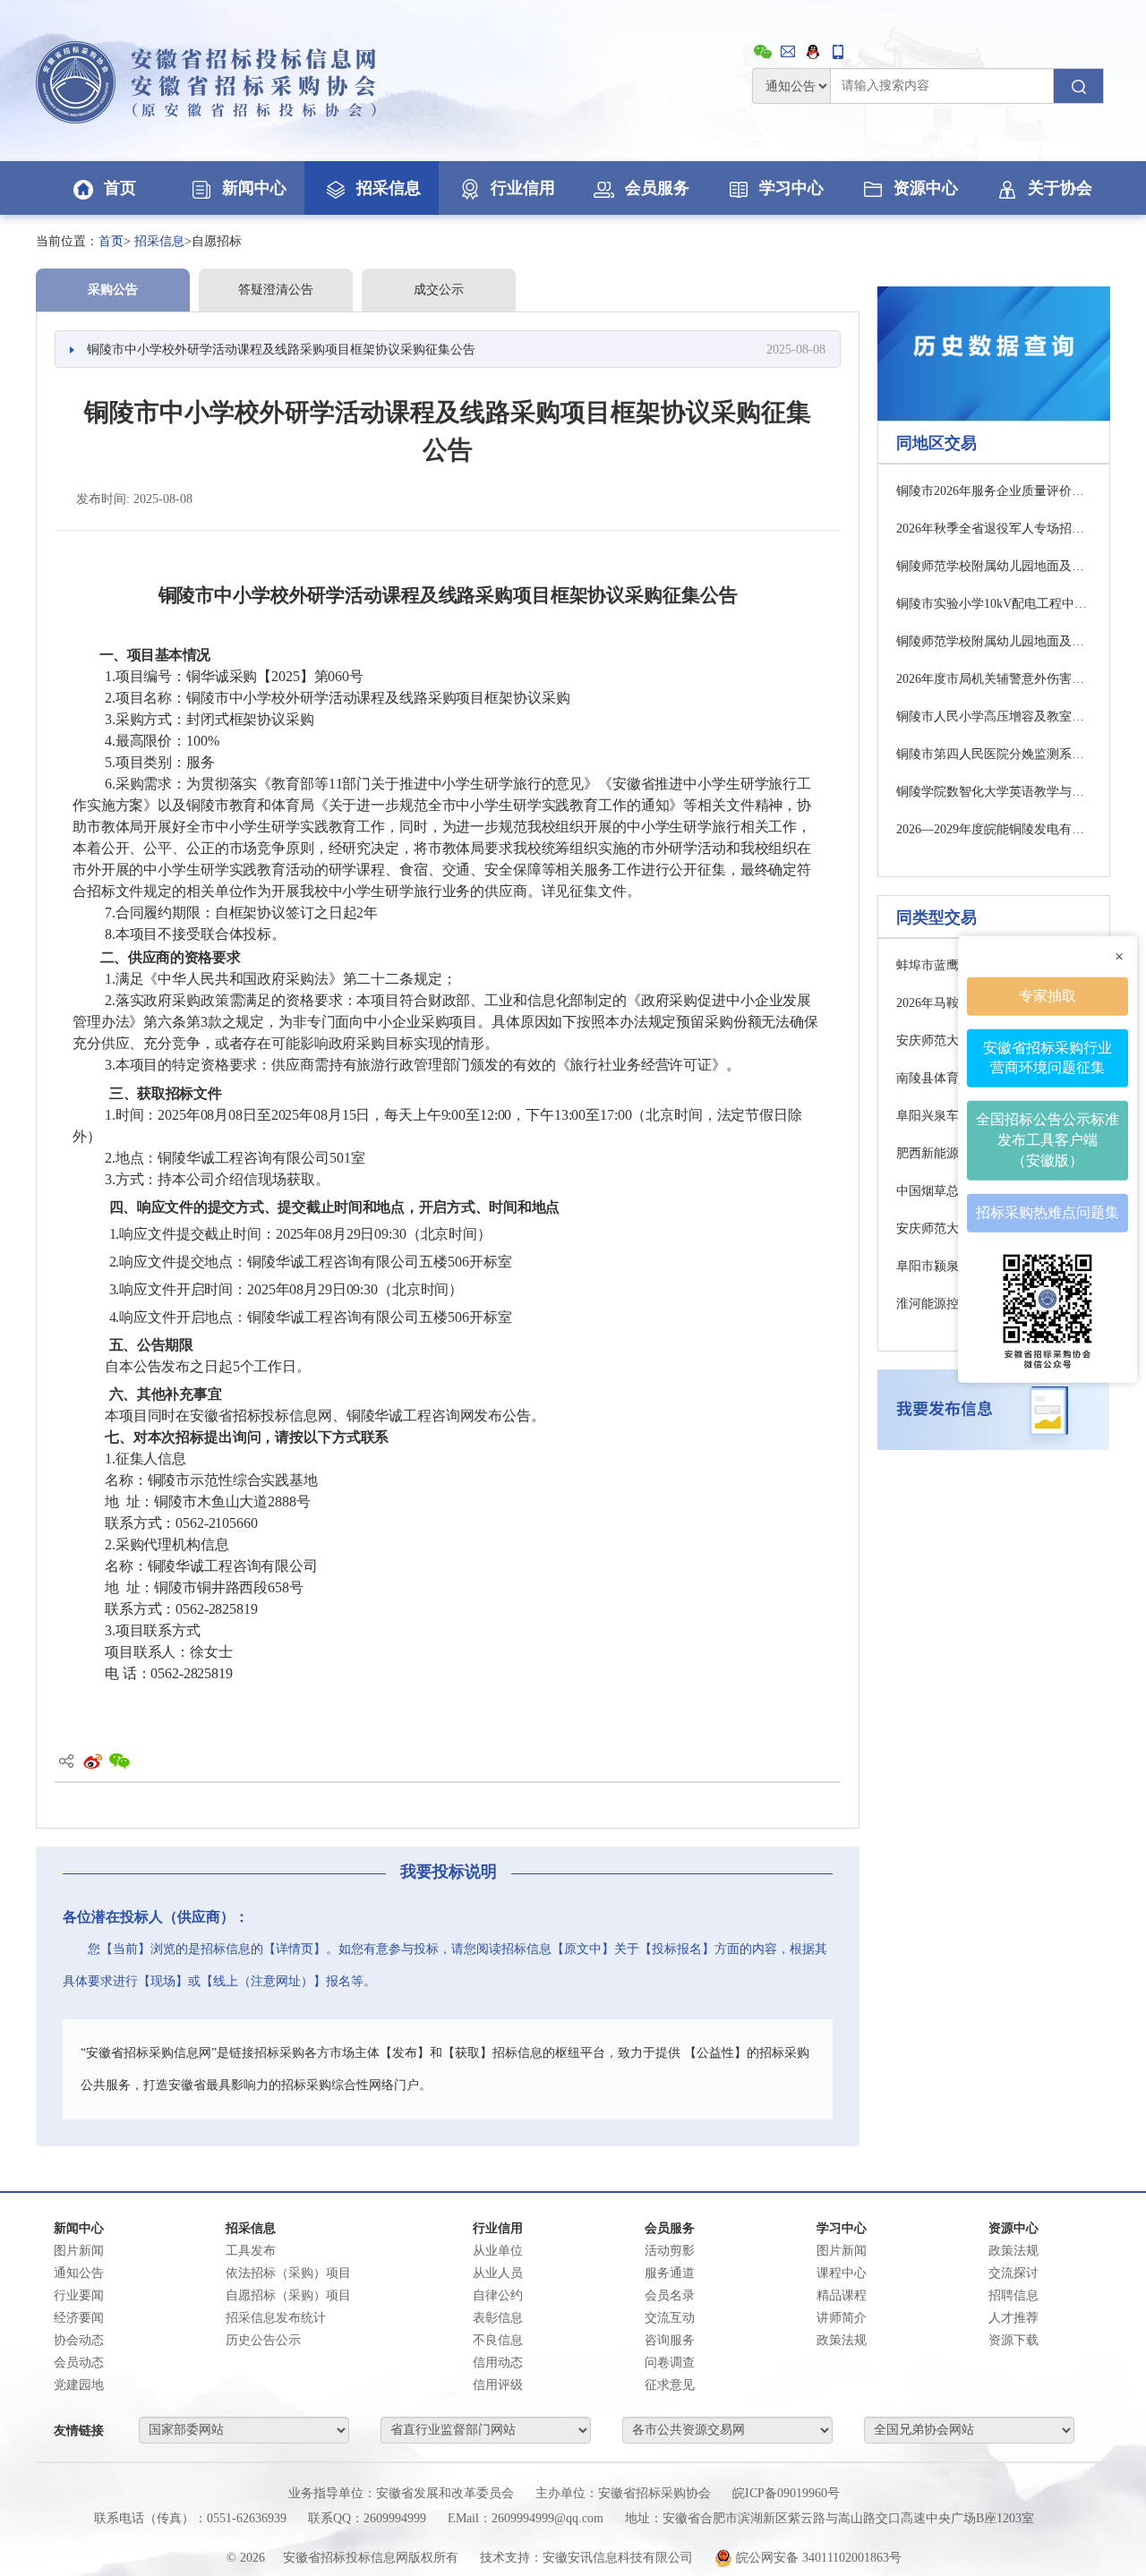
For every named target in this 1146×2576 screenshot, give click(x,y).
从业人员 (498, 2273)
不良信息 (498, 2340)
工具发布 (251, 2251)
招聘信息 (1013, 2295)
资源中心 (926, 188)
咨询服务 (670, 2340)
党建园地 (79, 2385)
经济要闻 (79, 2318)
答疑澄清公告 (276, 290)
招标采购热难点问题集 (1048, 1212)
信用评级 (498, 2385)
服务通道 (670, 2273)
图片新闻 (79, 2251)
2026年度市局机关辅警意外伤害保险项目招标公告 (994, 679)
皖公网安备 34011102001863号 (817, 2558)
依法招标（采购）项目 (288, 2273)
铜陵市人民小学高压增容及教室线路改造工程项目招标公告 (994, 717)
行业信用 (523, 188)
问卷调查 (670, 2363)
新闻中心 (254, 188)
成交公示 (439, 290)
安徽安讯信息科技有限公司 (618, 2558)
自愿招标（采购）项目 (288, 2295)
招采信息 (389, 188)
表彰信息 (498, 2318)
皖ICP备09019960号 (786, 2493)
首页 (120, 188)
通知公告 (79, 2273)
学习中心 (791, 188)
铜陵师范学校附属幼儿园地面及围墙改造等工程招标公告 (994, 641)
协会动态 (79, 2340)
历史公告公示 (263, 2340)
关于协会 (1060, 188)
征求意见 (670, 2385)
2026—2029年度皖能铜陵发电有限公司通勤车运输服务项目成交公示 (994, 829)
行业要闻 (79, 2295)
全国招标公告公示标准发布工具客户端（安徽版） (1048, 1140)
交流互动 (670, 2318)
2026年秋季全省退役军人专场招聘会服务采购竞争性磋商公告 (994, 529)
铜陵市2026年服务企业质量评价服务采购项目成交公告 (994, 491)
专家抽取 (1048, 995)
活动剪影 (670, 2251)
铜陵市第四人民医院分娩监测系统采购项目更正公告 (994, 754)
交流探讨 (1013, 2273)
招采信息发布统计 (276, 2318)
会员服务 (657, 188)
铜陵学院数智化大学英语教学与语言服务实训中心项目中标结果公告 (994, 792)
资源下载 (1013, 2340)
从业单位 (498, 2251)
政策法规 (1013, 2251)
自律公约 (498, 2295)
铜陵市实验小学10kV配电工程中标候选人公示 (994, 604)
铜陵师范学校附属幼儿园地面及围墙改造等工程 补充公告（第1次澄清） (994, 566)
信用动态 (498, 2363)
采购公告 (113, 290)
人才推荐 (1013, 2318)
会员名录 (670, 2295)
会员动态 (79, 2363)
